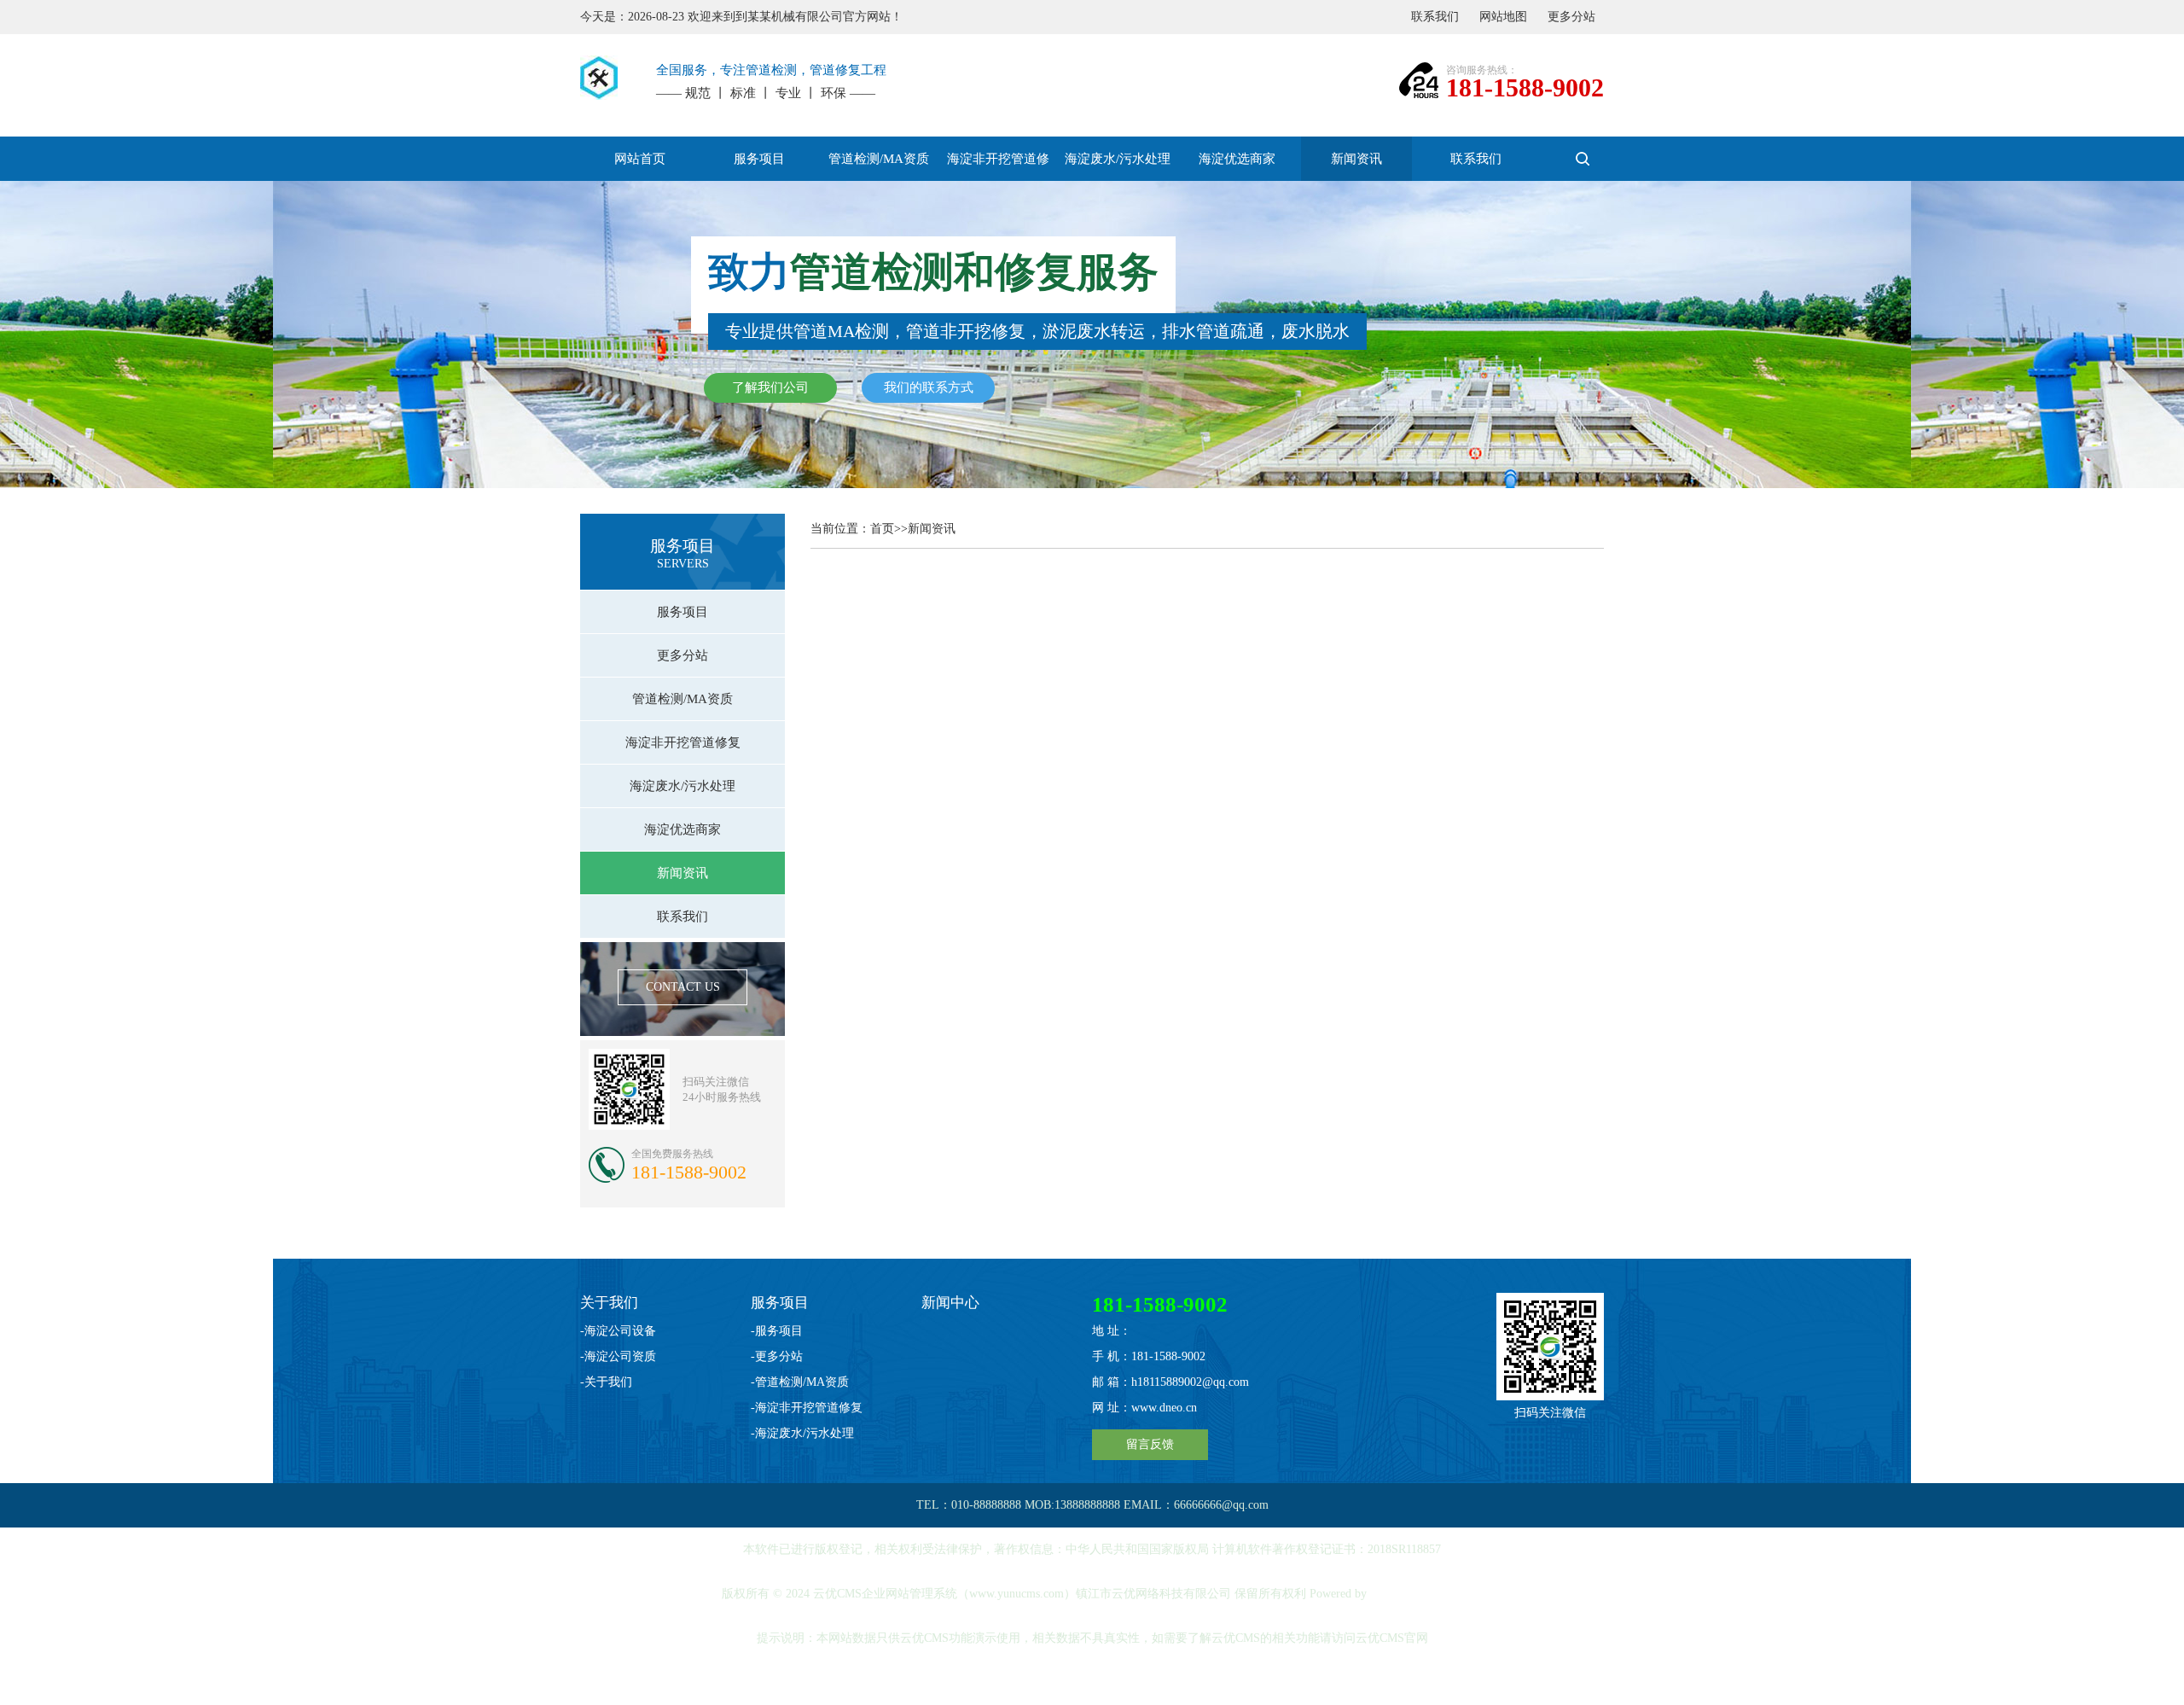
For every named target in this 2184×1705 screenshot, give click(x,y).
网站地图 (1503, 17)
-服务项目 (777, 1331)
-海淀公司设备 (618, 1331)
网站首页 (640, 159)
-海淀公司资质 (618, 1356)
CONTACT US (683, 987)
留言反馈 (1150, 1444)
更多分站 (1571, 17)
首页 (882, 529)
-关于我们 (606, 1382)
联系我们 (1435, 17)
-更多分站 (777, 1356)
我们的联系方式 (929, 387)
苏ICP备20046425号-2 (1094, 1682)
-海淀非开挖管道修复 (807, 1408)
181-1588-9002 (1525, 87)
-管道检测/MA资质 (800, 1382)
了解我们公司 (770, 387)
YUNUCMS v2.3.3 (1416, 1594)
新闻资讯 (932, 529)
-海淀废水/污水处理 (802, 1433)
